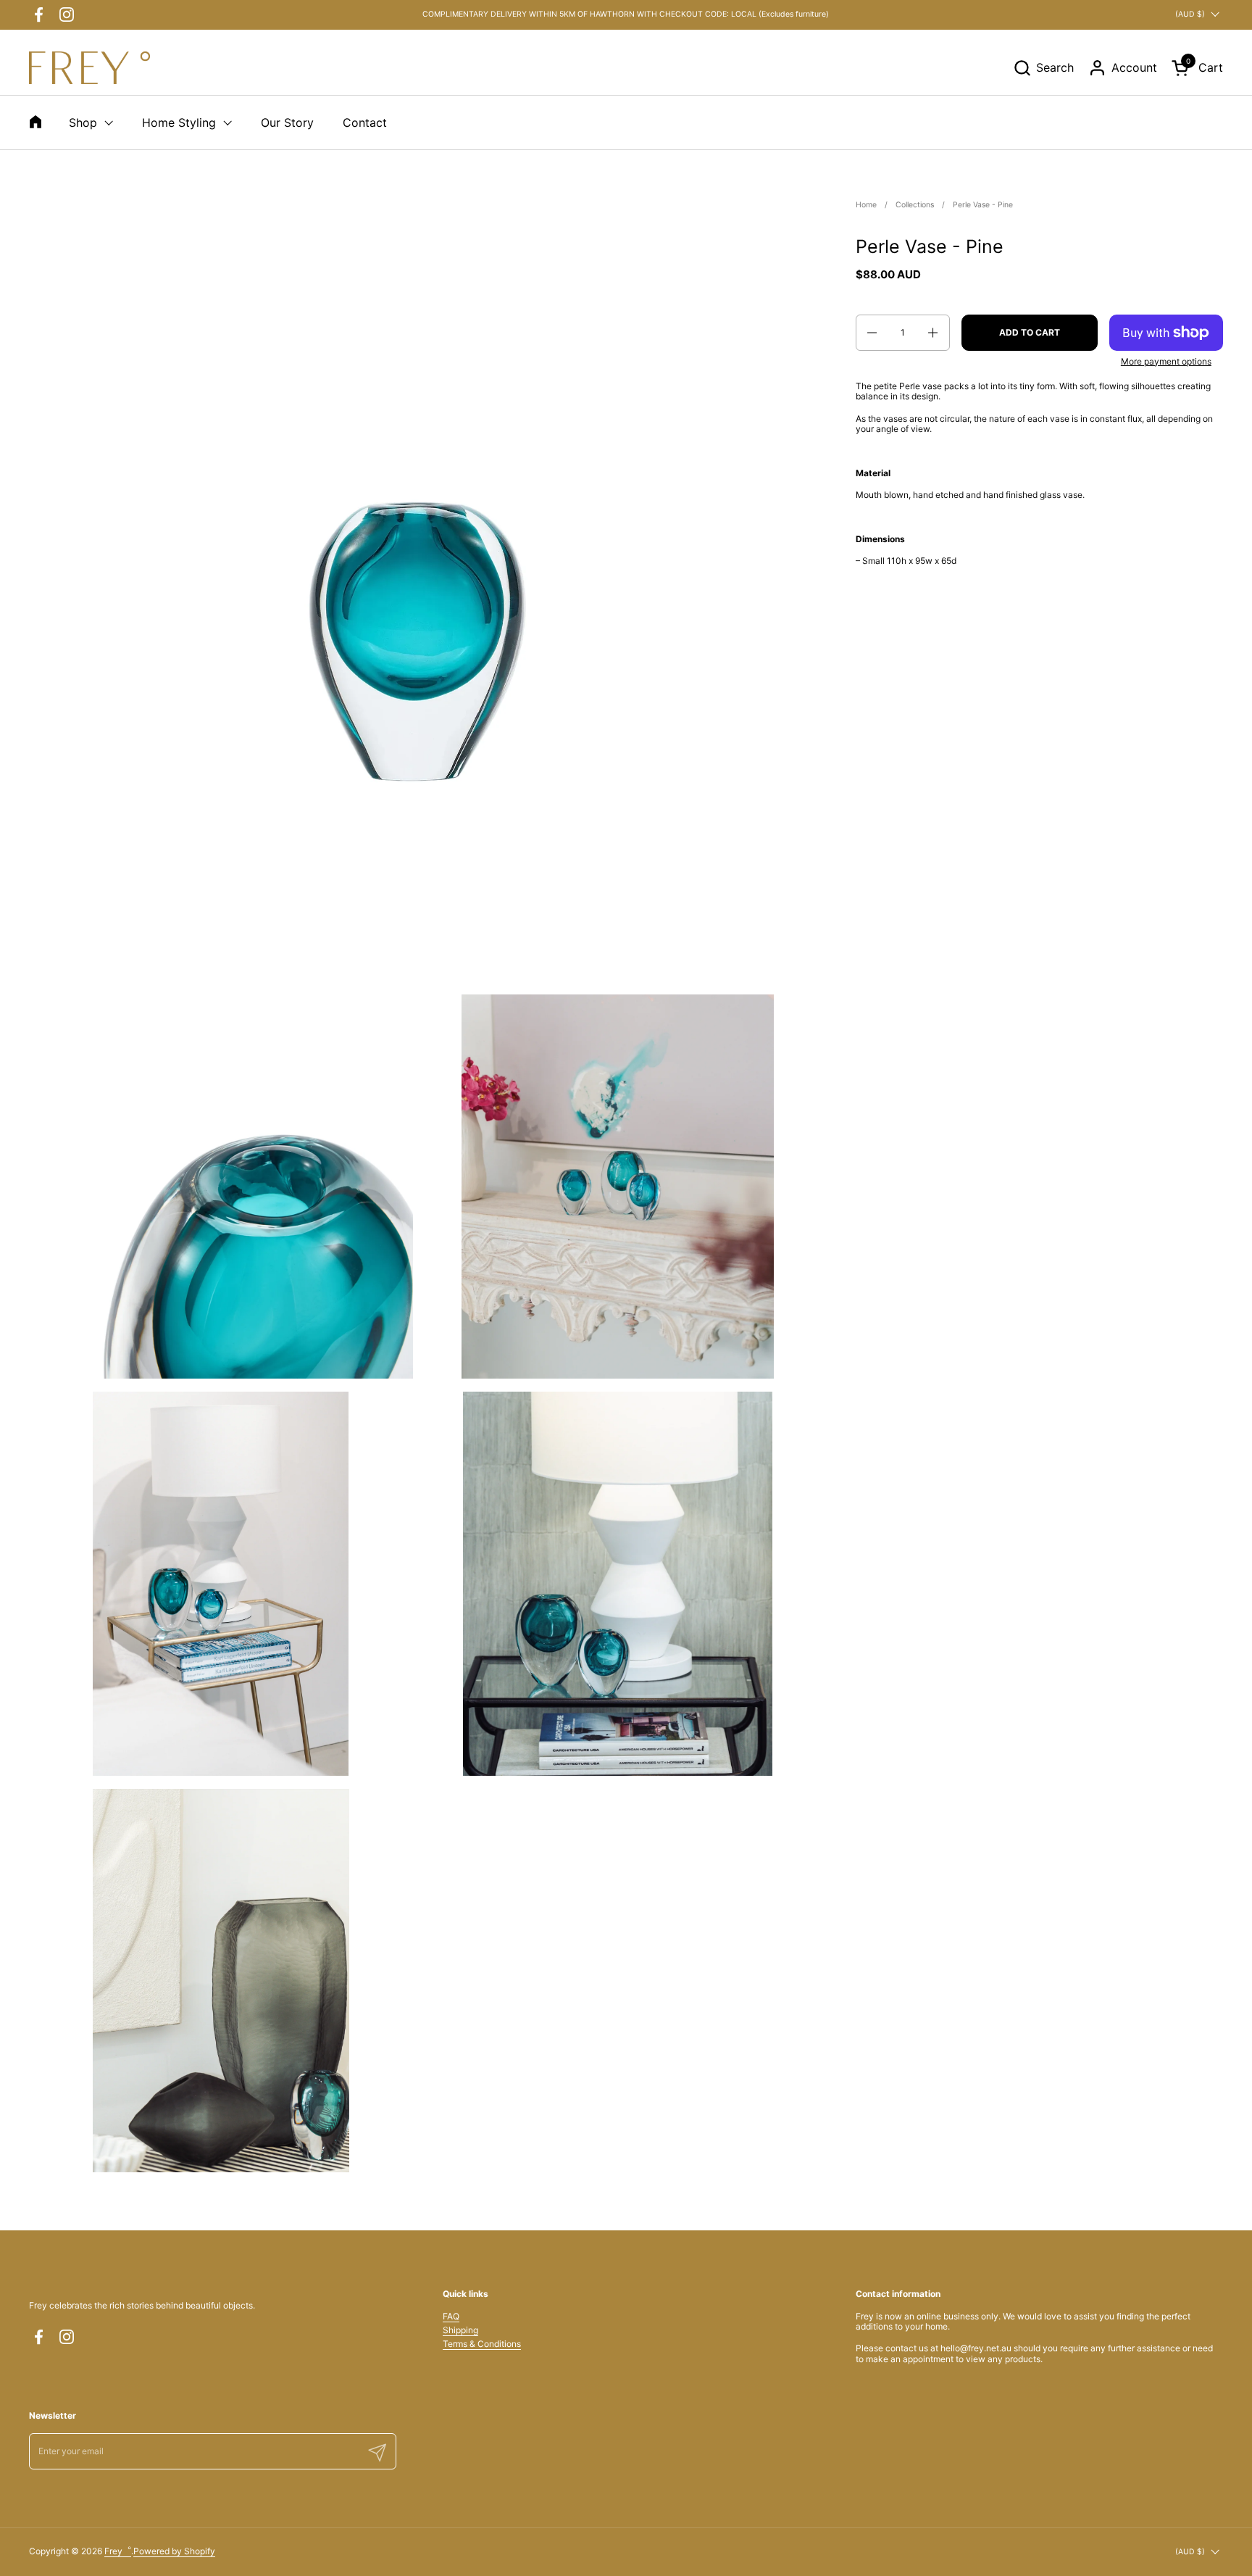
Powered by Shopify (174, 2551)
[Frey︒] (89, 68)
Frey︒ (118, 2551)
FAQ (451, 2316)
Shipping (460, 2330)
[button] (1043, 68)
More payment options (1166, 362)
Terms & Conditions (482, 2344)
